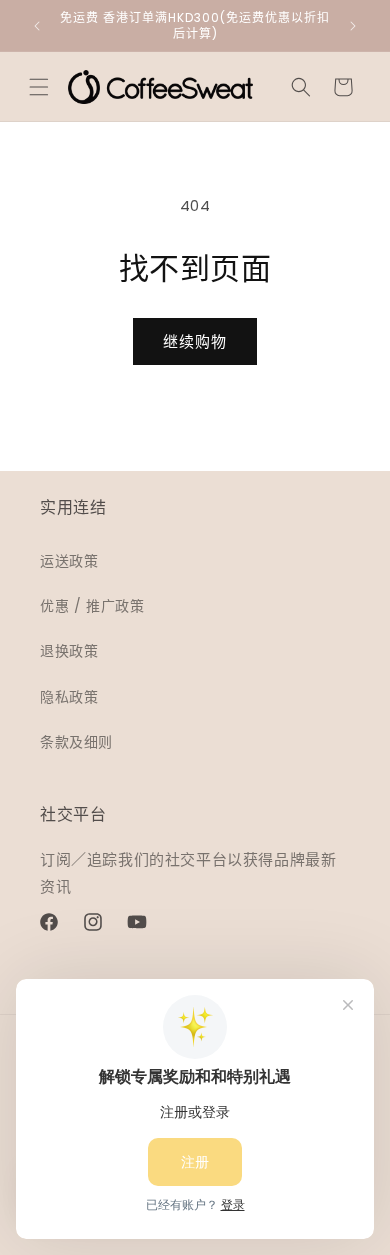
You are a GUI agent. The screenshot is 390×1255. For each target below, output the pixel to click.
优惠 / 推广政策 (92, 606)
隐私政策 (69, 697)
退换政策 (69, 651)
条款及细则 (76, 742)
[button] (39, 87)
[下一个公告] (353, 26)
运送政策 (69, 561)
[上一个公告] (37, 26)
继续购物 (195, 341)
